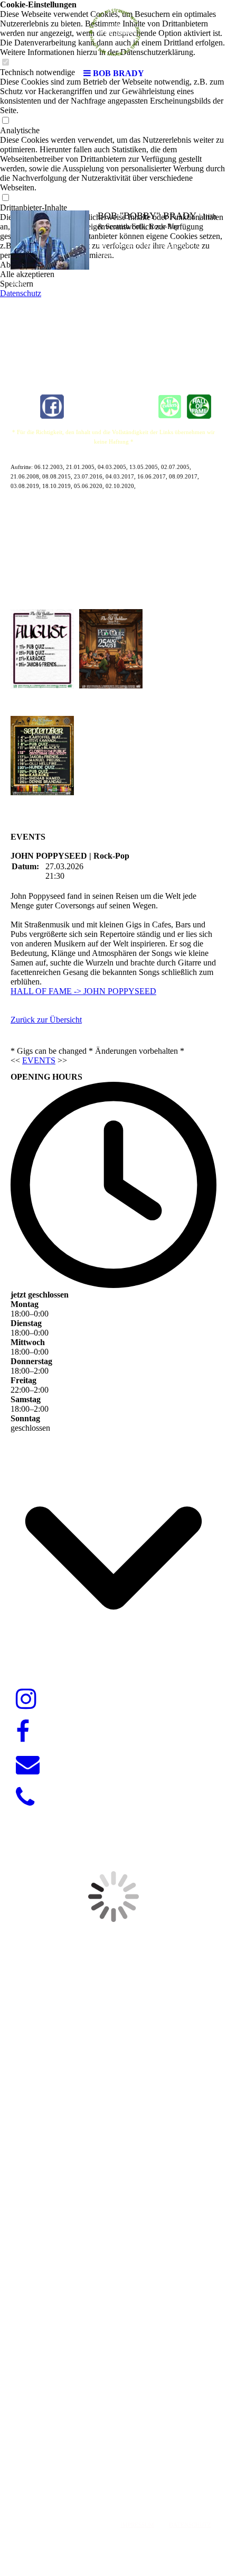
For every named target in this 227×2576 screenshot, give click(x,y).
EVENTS (39, 1060)
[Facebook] (23, 1732)
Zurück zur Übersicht (46, 1020)
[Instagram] (26, 1699)
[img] (113, 32)
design (139, 2473)
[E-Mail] (28, 1765)
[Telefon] (25, 1798)
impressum (137, 2525)
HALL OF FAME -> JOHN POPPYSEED (83, 991)
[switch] (5, 121)
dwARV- (110, 2473)
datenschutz (190, 2525)
